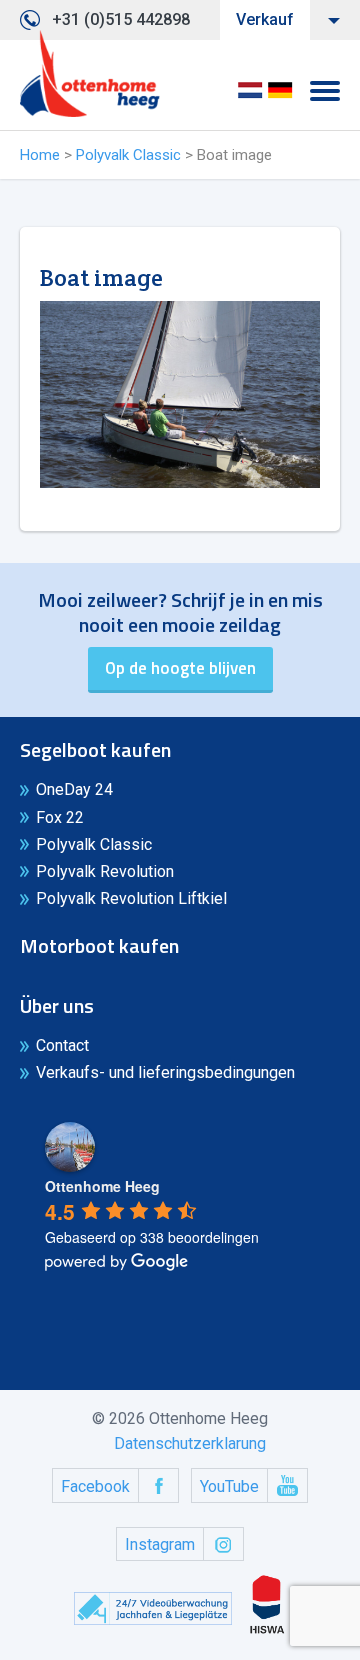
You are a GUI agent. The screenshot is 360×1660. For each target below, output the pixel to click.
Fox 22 (60, 817)
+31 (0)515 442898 (121, 19)
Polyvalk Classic (128, 155)
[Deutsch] (280, 96)
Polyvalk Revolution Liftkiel (131, 898)
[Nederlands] (250, 96)
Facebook (95, 1486)
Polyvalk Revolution (105, 871)
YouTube (229, 1486)
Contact (62, 1045)
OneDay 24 (74, 789)
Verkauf (265, 19)
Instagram (160, 1544)
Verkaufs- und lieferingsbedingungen (165, 1072)
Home (40, 155)
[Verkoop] (90, 74)
